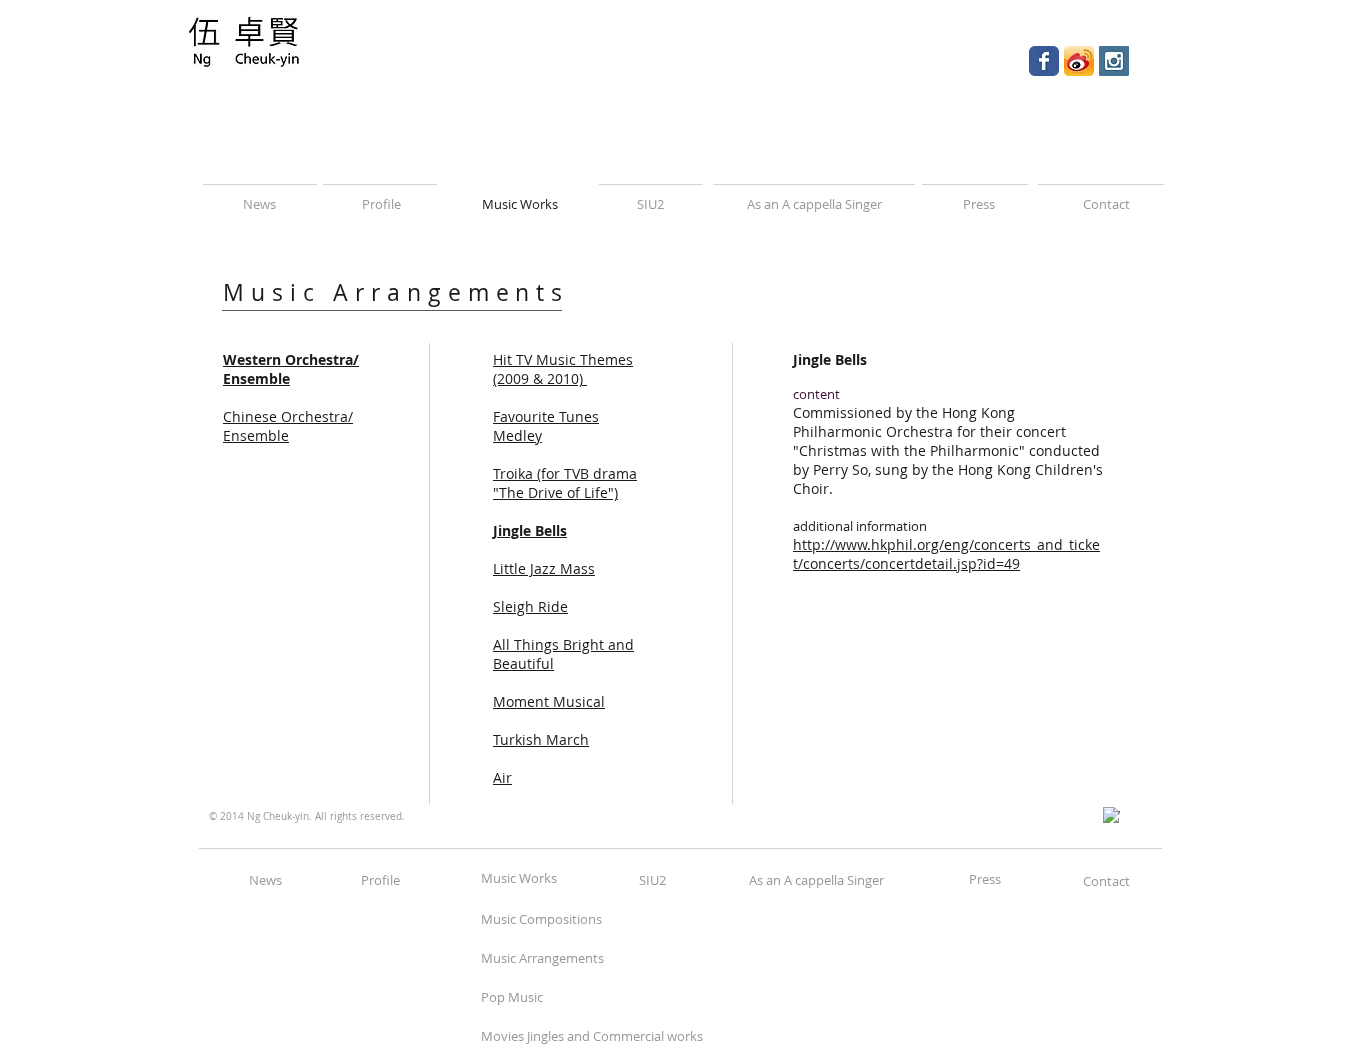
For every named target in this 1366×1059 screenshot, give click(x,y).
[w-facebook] (1111, 815)
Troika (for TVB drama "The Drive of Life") (565, 483)
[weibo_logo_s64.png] (1079, 61)
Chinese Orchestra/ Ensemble (288, 426)
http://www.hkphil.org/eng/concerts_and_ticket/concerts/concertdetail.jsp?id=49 (946, 554)
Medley (517, 435)
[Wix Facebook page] (1044, 61)
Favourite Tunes (546, 416)
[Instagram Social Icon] (1114, 61)
